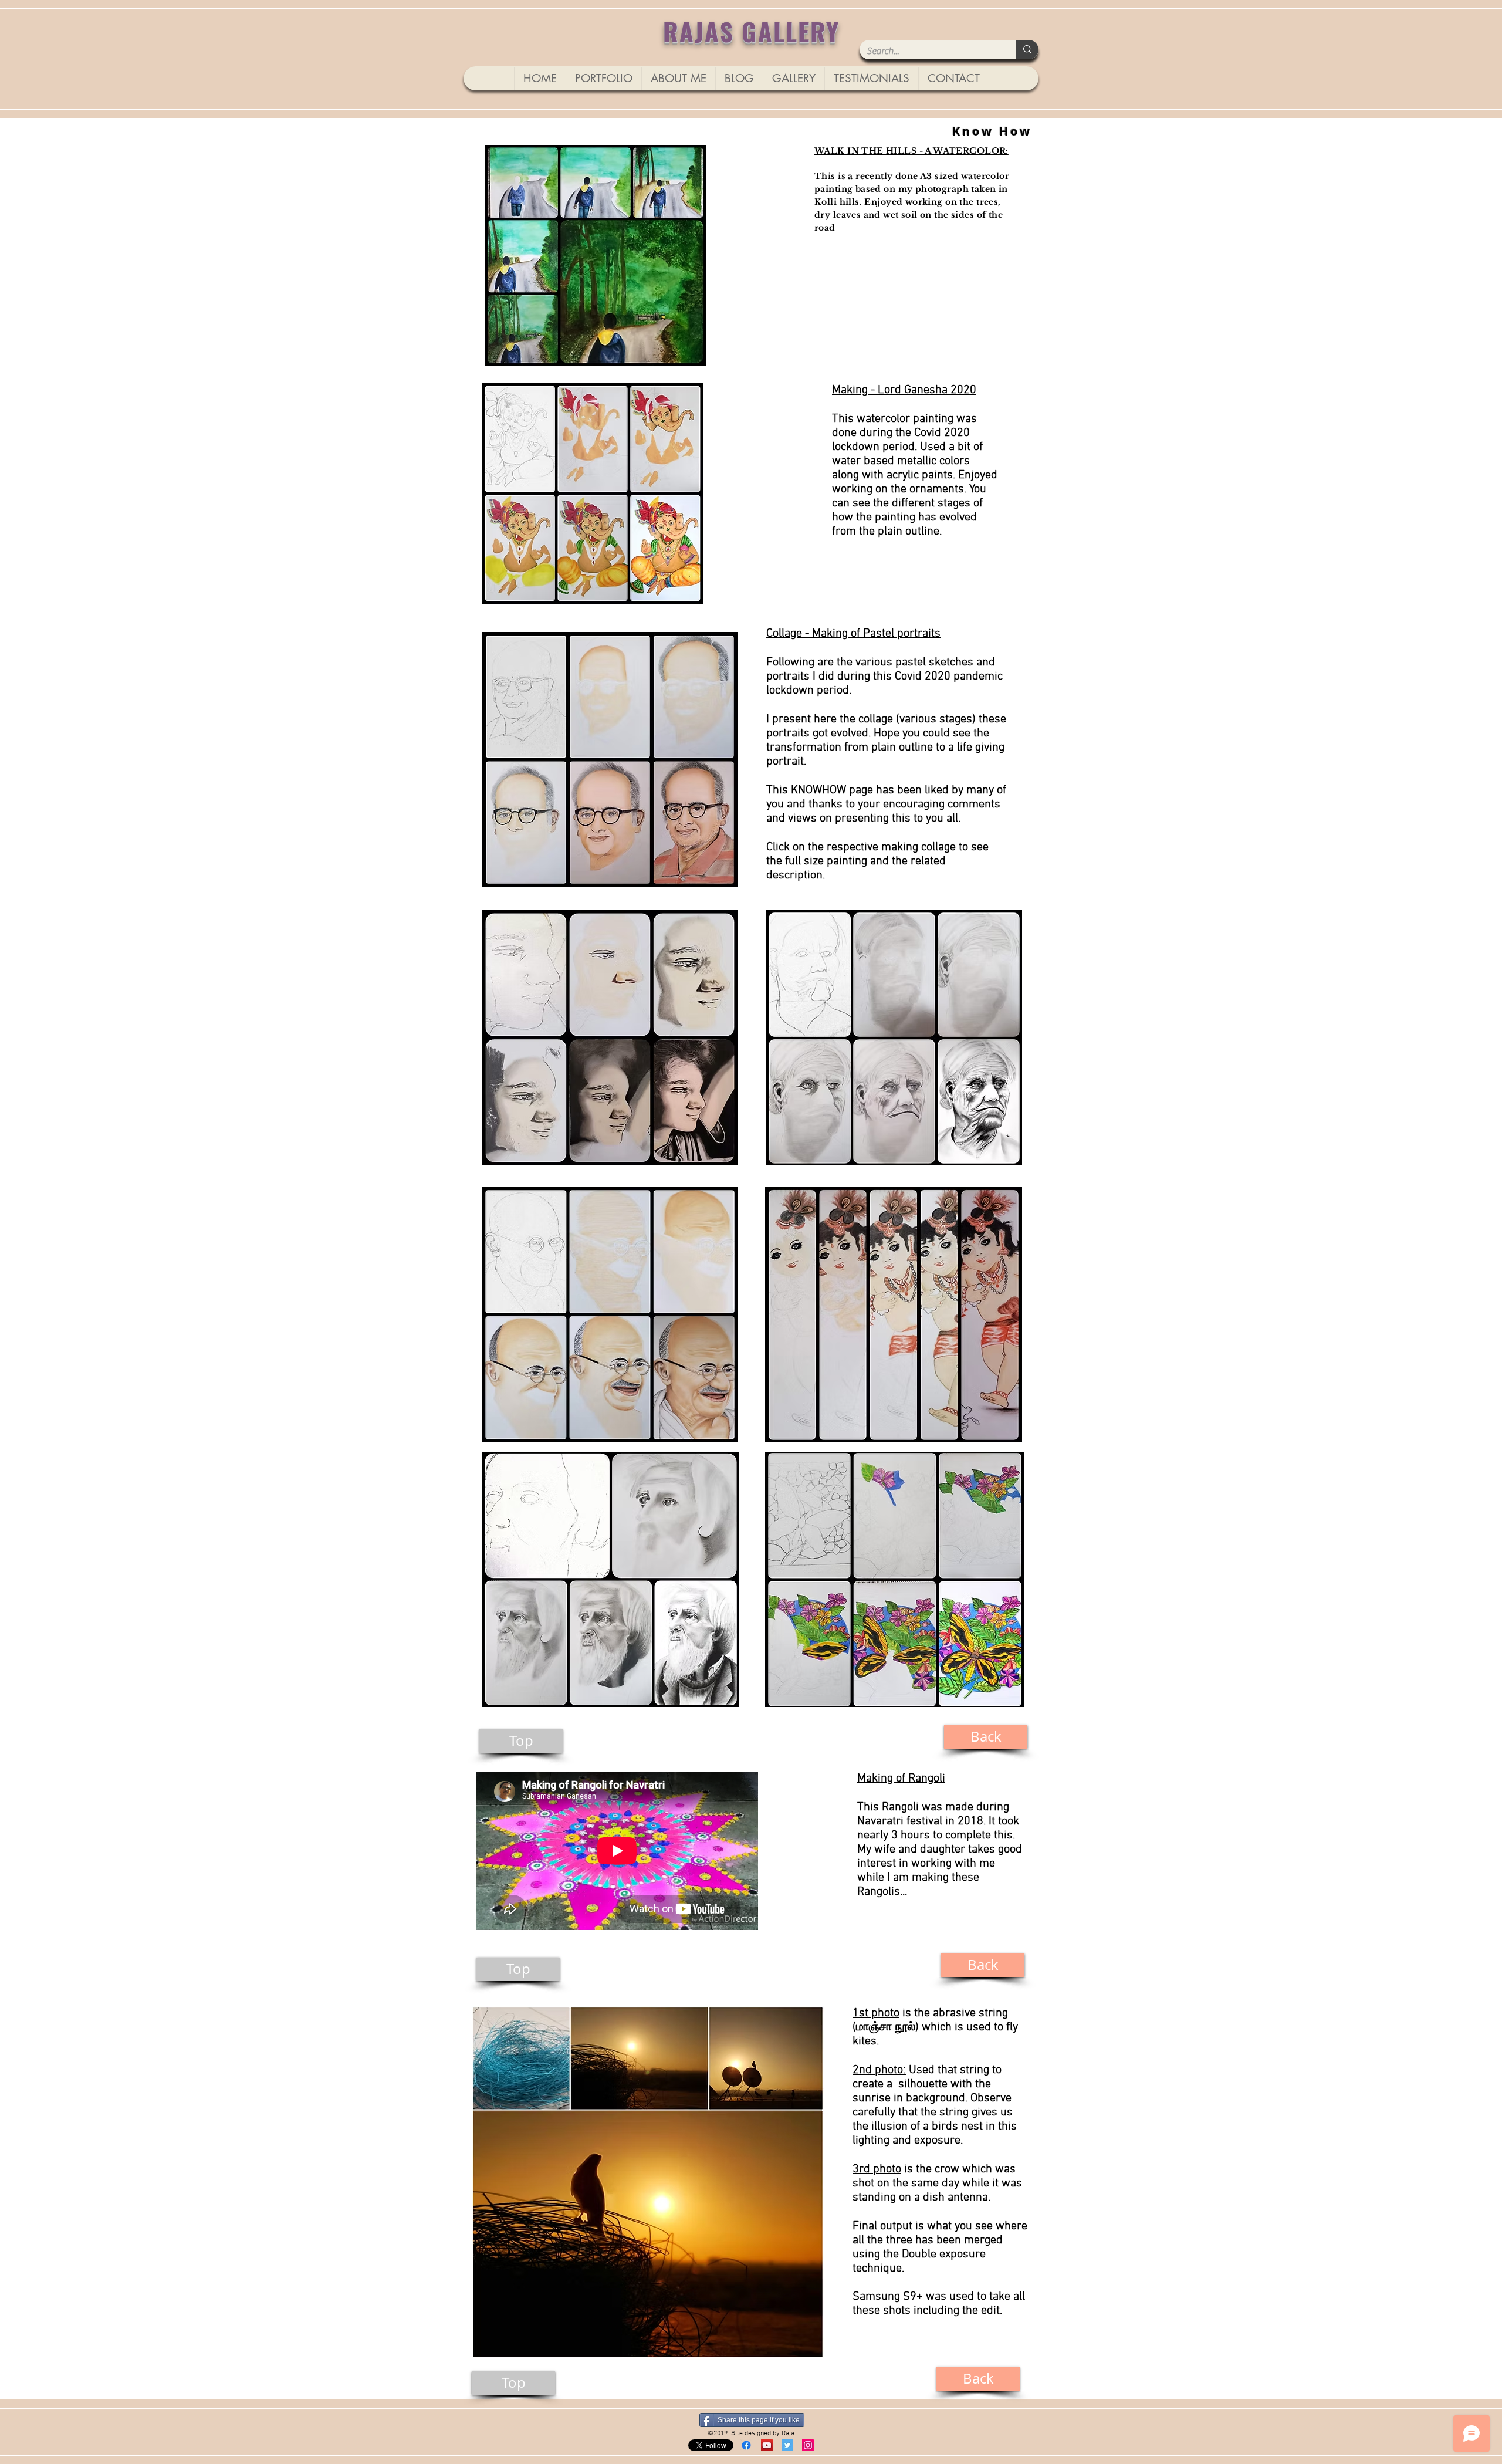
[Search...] (1027, 50)
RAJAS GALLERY (752, 31)
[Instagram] (808, 2445)
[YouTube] (767, 2445)
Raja (788, 2433)
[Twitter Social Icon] (787, 2445)
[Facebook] (746, 2445)
